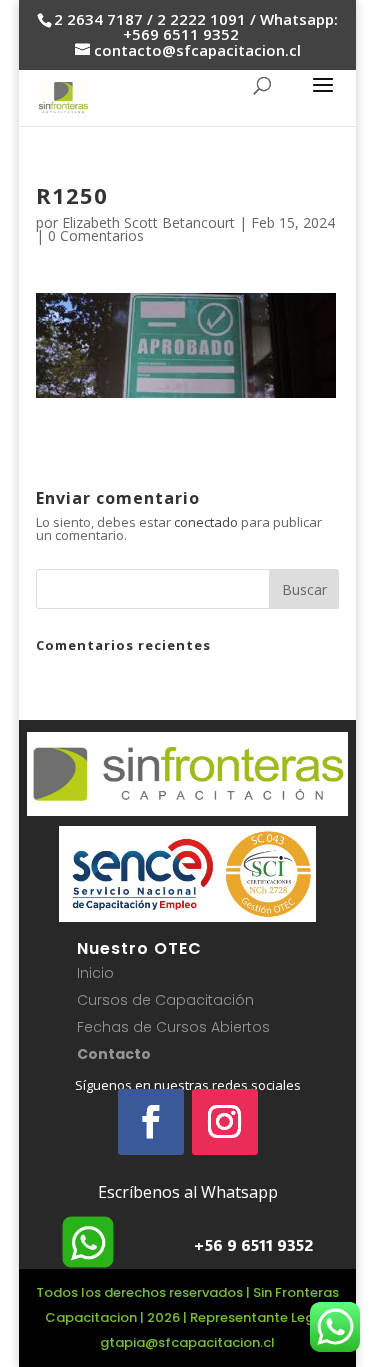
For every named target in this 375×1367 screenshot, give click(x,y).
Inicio (95, 973)
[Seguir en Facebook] (151, 1122)
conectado (206, 522)
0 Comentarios (96, 235)
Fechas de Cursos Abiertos (173, 1027)
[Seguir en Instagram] (225, 1122)
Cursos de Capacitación (165, 1000)
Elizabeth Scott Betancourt (148, 222)
